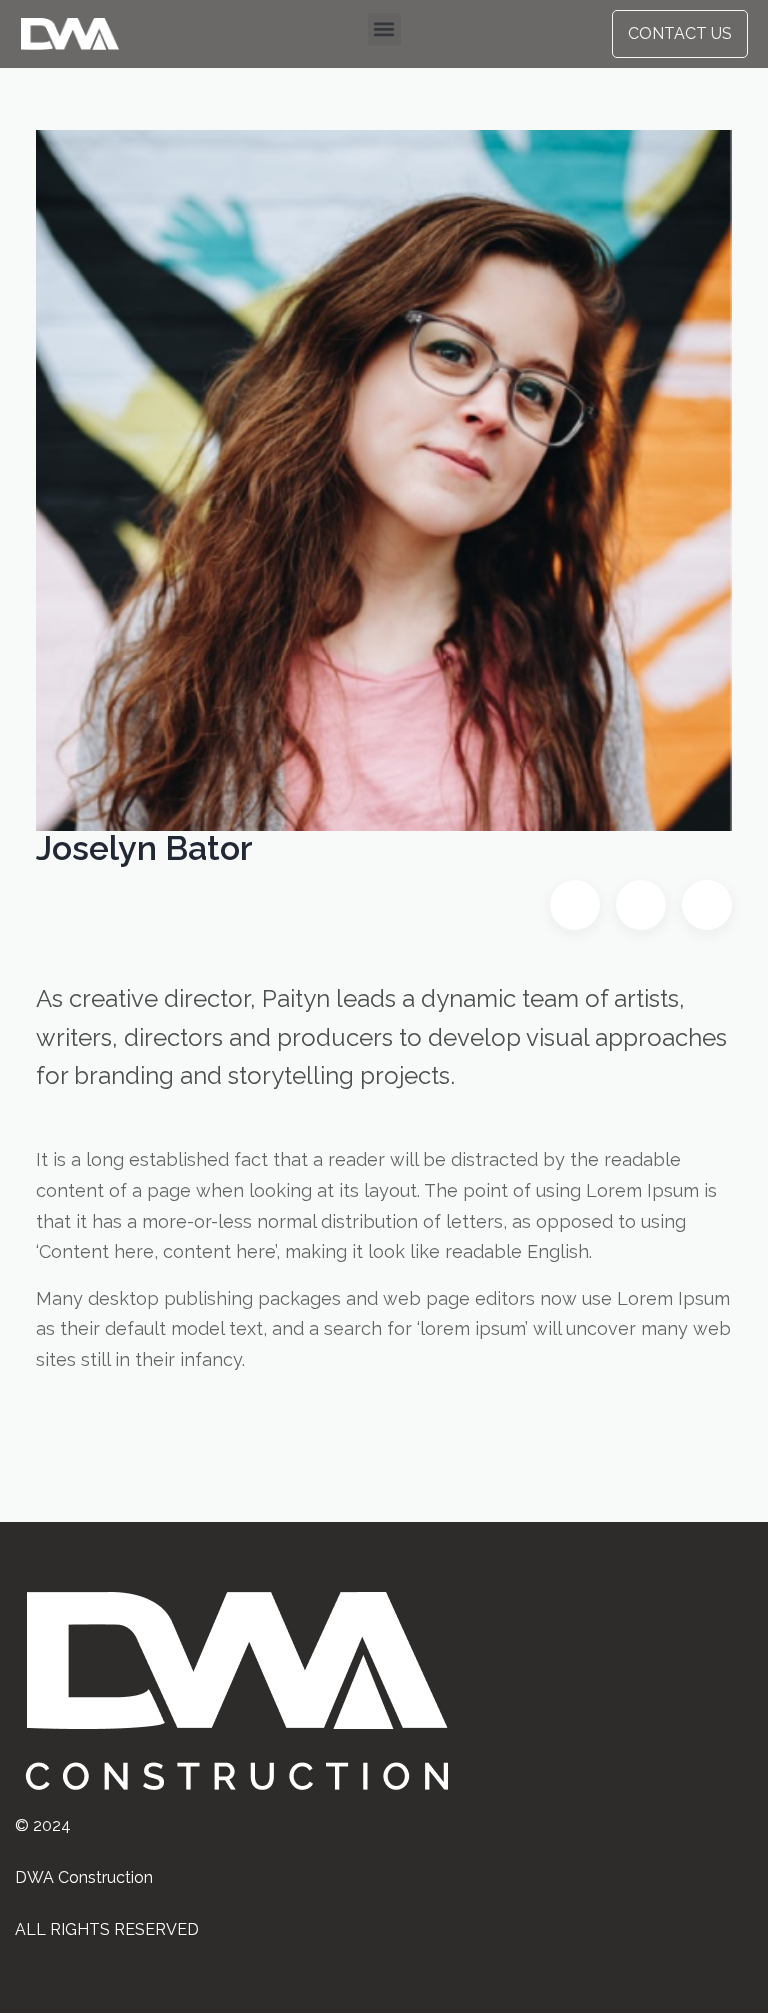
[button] (384, 29)
